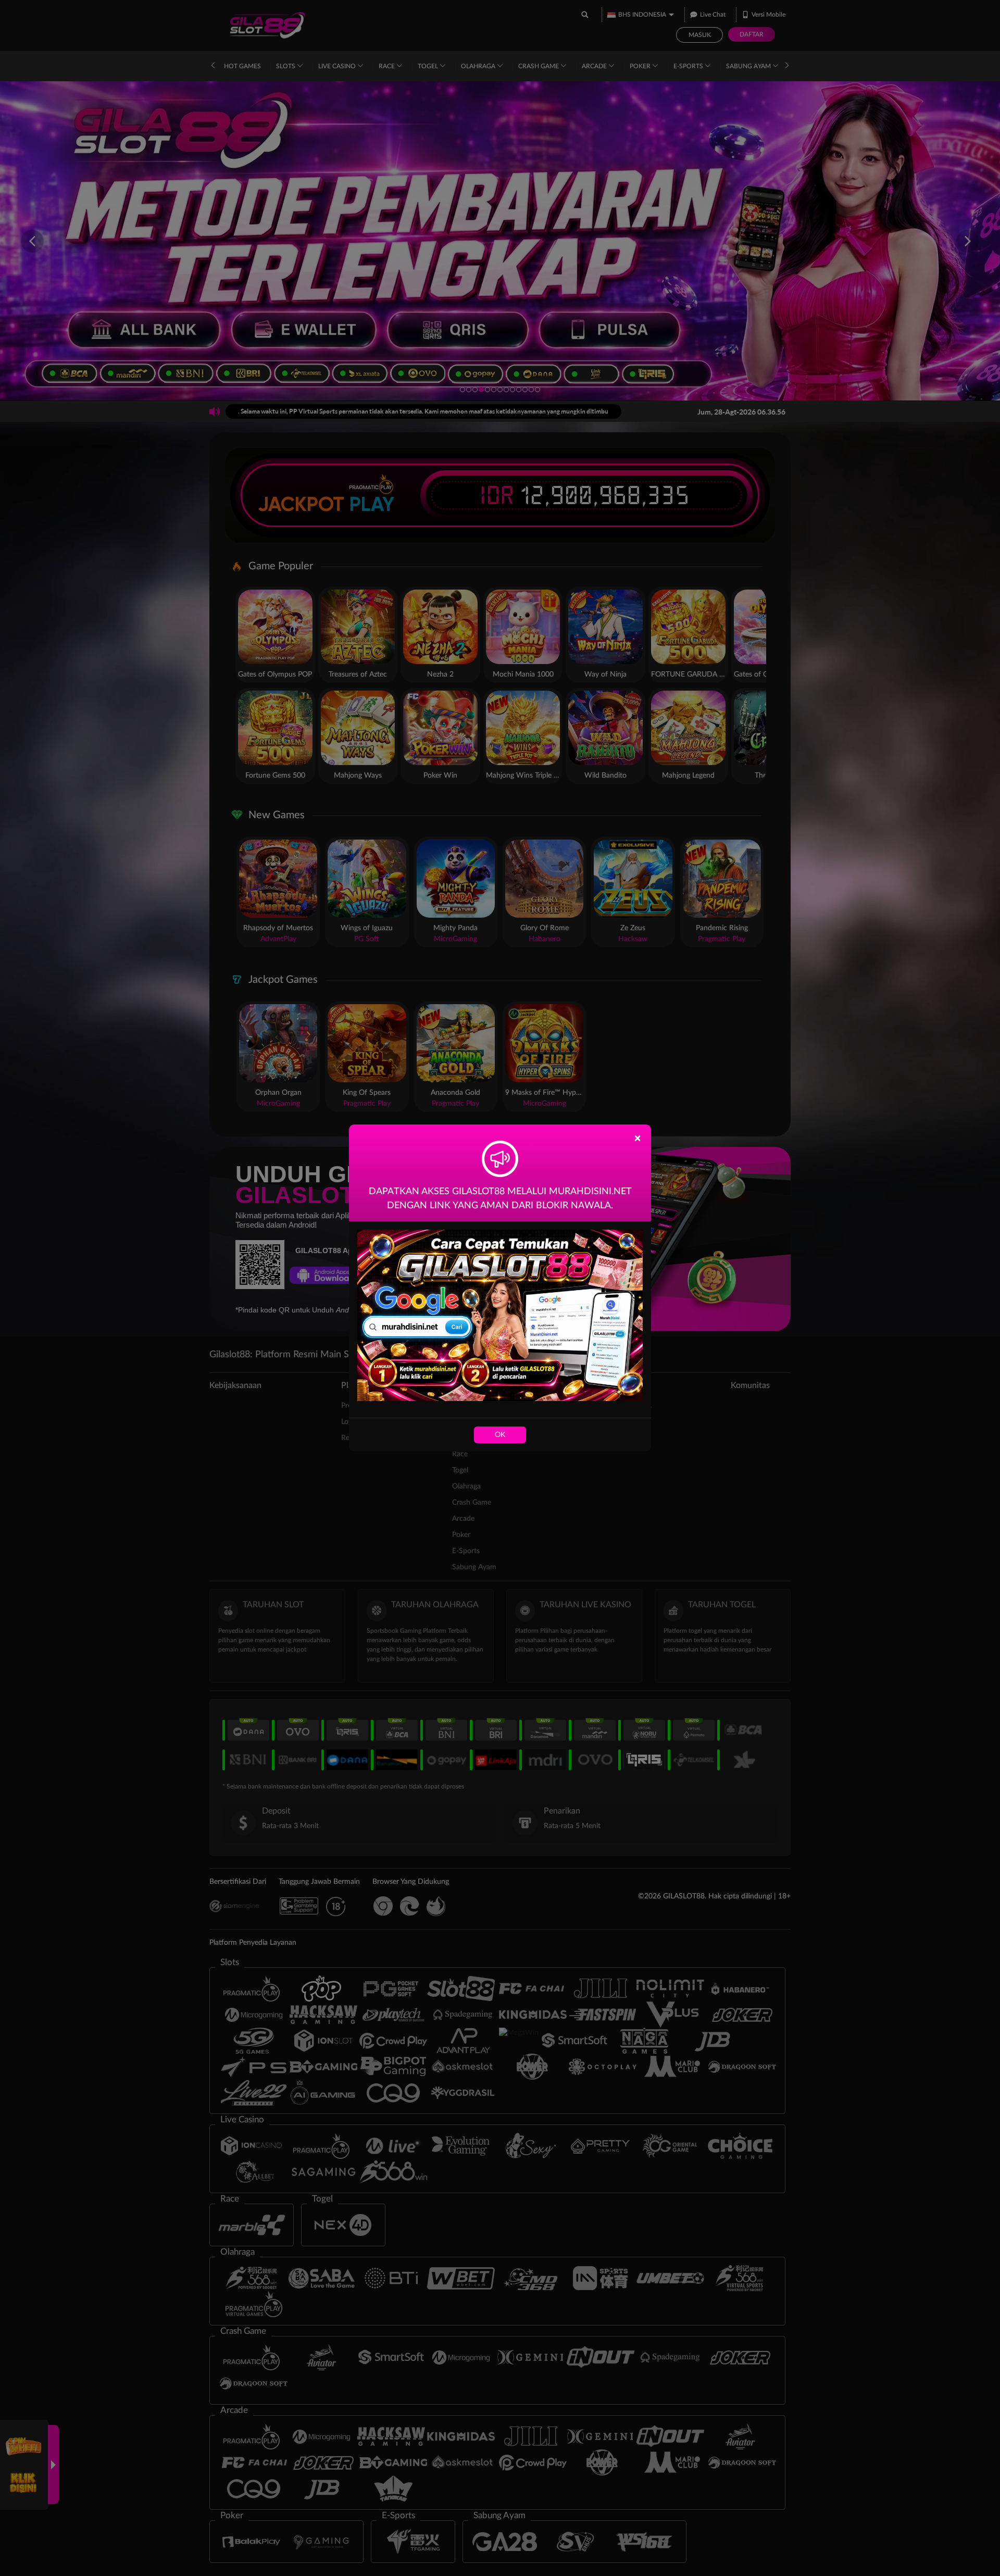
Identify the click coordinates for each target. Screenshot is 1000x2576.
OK (500, 1435)
